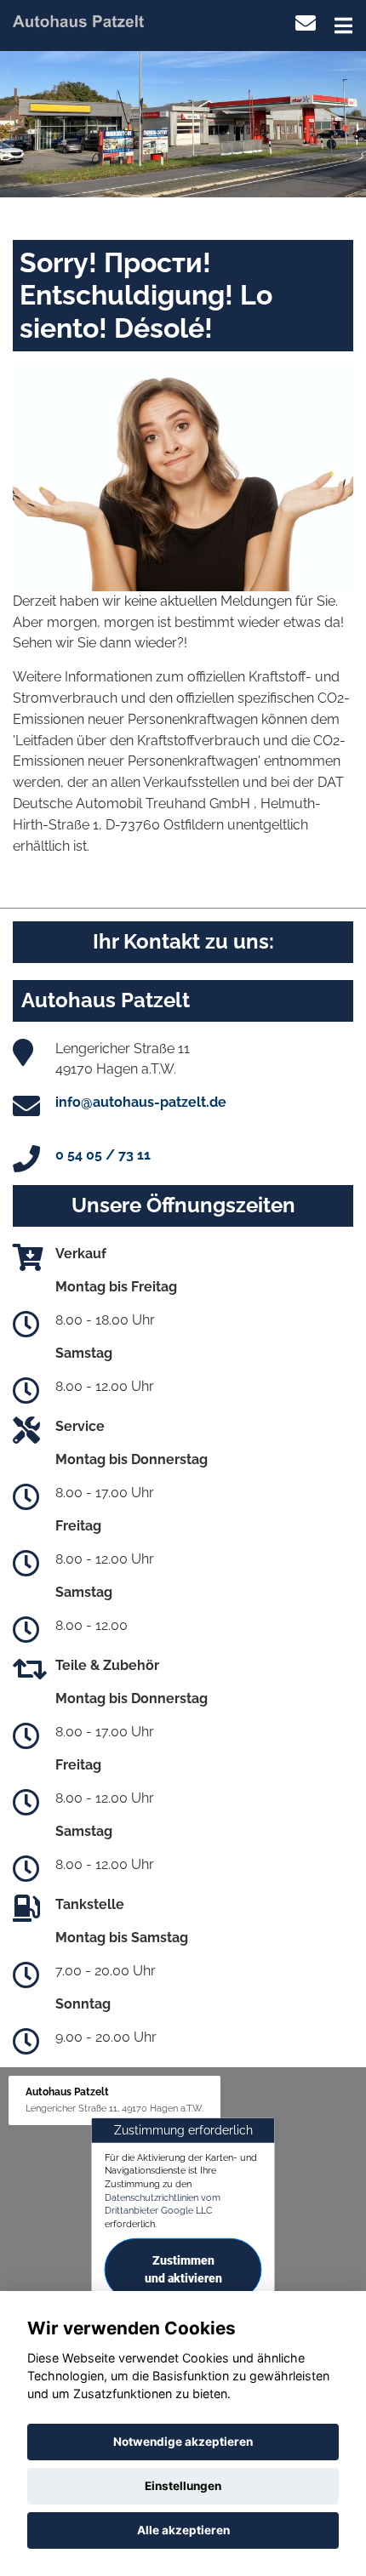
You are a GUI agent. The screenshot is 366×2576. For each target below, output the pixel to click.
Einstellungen (183, 2486)
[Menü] (343, 26)
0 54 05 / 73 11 (103, 1155)
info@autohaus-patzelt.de (141, 1102)
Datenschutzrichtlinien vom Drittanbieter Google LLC (163, 2204)
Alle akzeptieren (183, 2530)
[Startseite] (78, 20)
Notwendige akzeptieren (183, 2442)
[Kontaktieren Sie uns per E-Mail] (306, 23)
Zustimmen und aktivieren (183, 2269)
